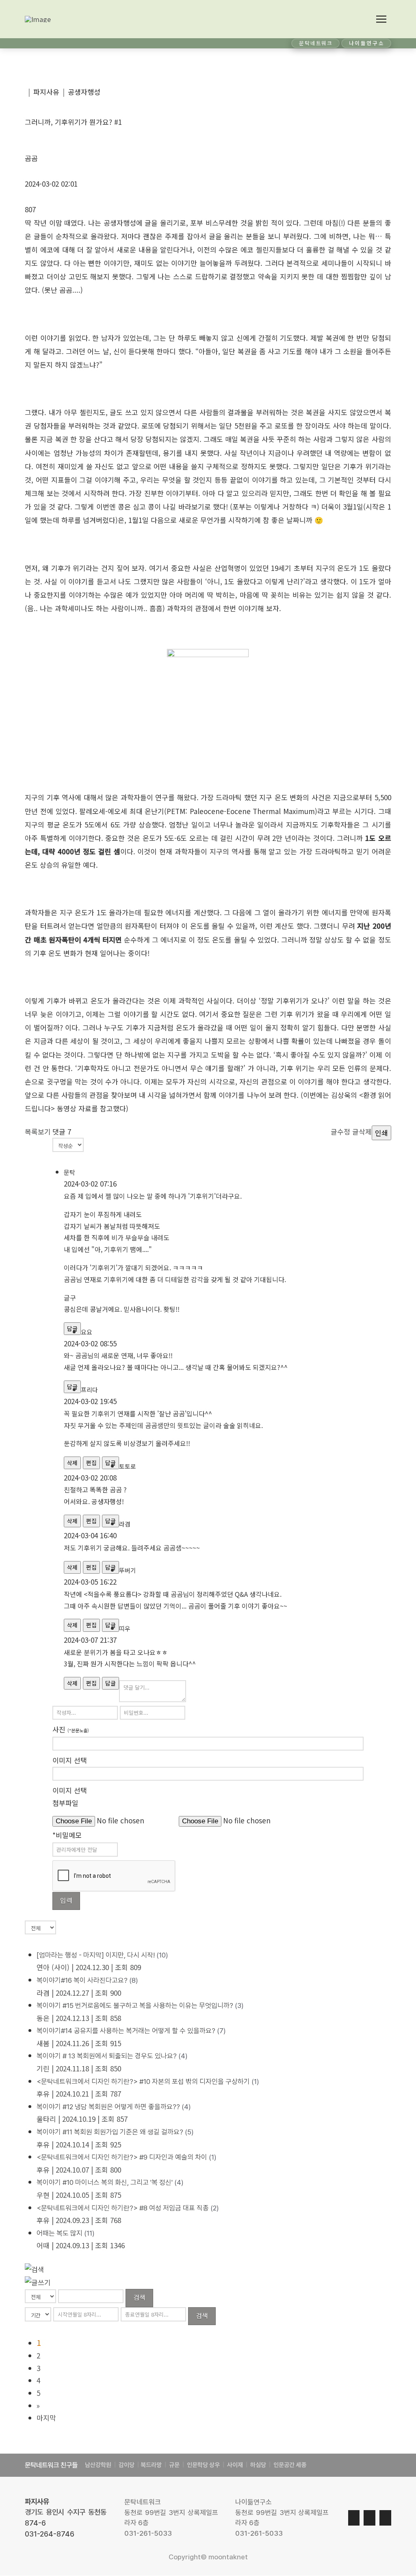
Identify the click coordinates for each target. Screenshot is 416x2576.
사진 (71, 1729)
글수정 (340, 1131)
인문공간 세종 (290, 2465)
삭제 (72, 1463)
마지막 (46, 2418)
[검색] (35, 2268)
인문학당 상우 (204, 2465)
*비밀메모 (67, 1835)
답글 (110, 1683)
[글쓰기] (38, 2281)
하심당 (258, 2465)
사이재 (234, 2465)
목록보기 (38, 1131)
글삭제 (362, 1131)
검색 (139, 2297)
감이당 (127, 2465)
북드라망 (151, 2465)
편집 (91, 1463)
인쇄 (381, 1133)
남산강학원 (98, 2465)
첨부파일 (65, 1803)
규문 (174, 2465)
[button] (381, 19)
